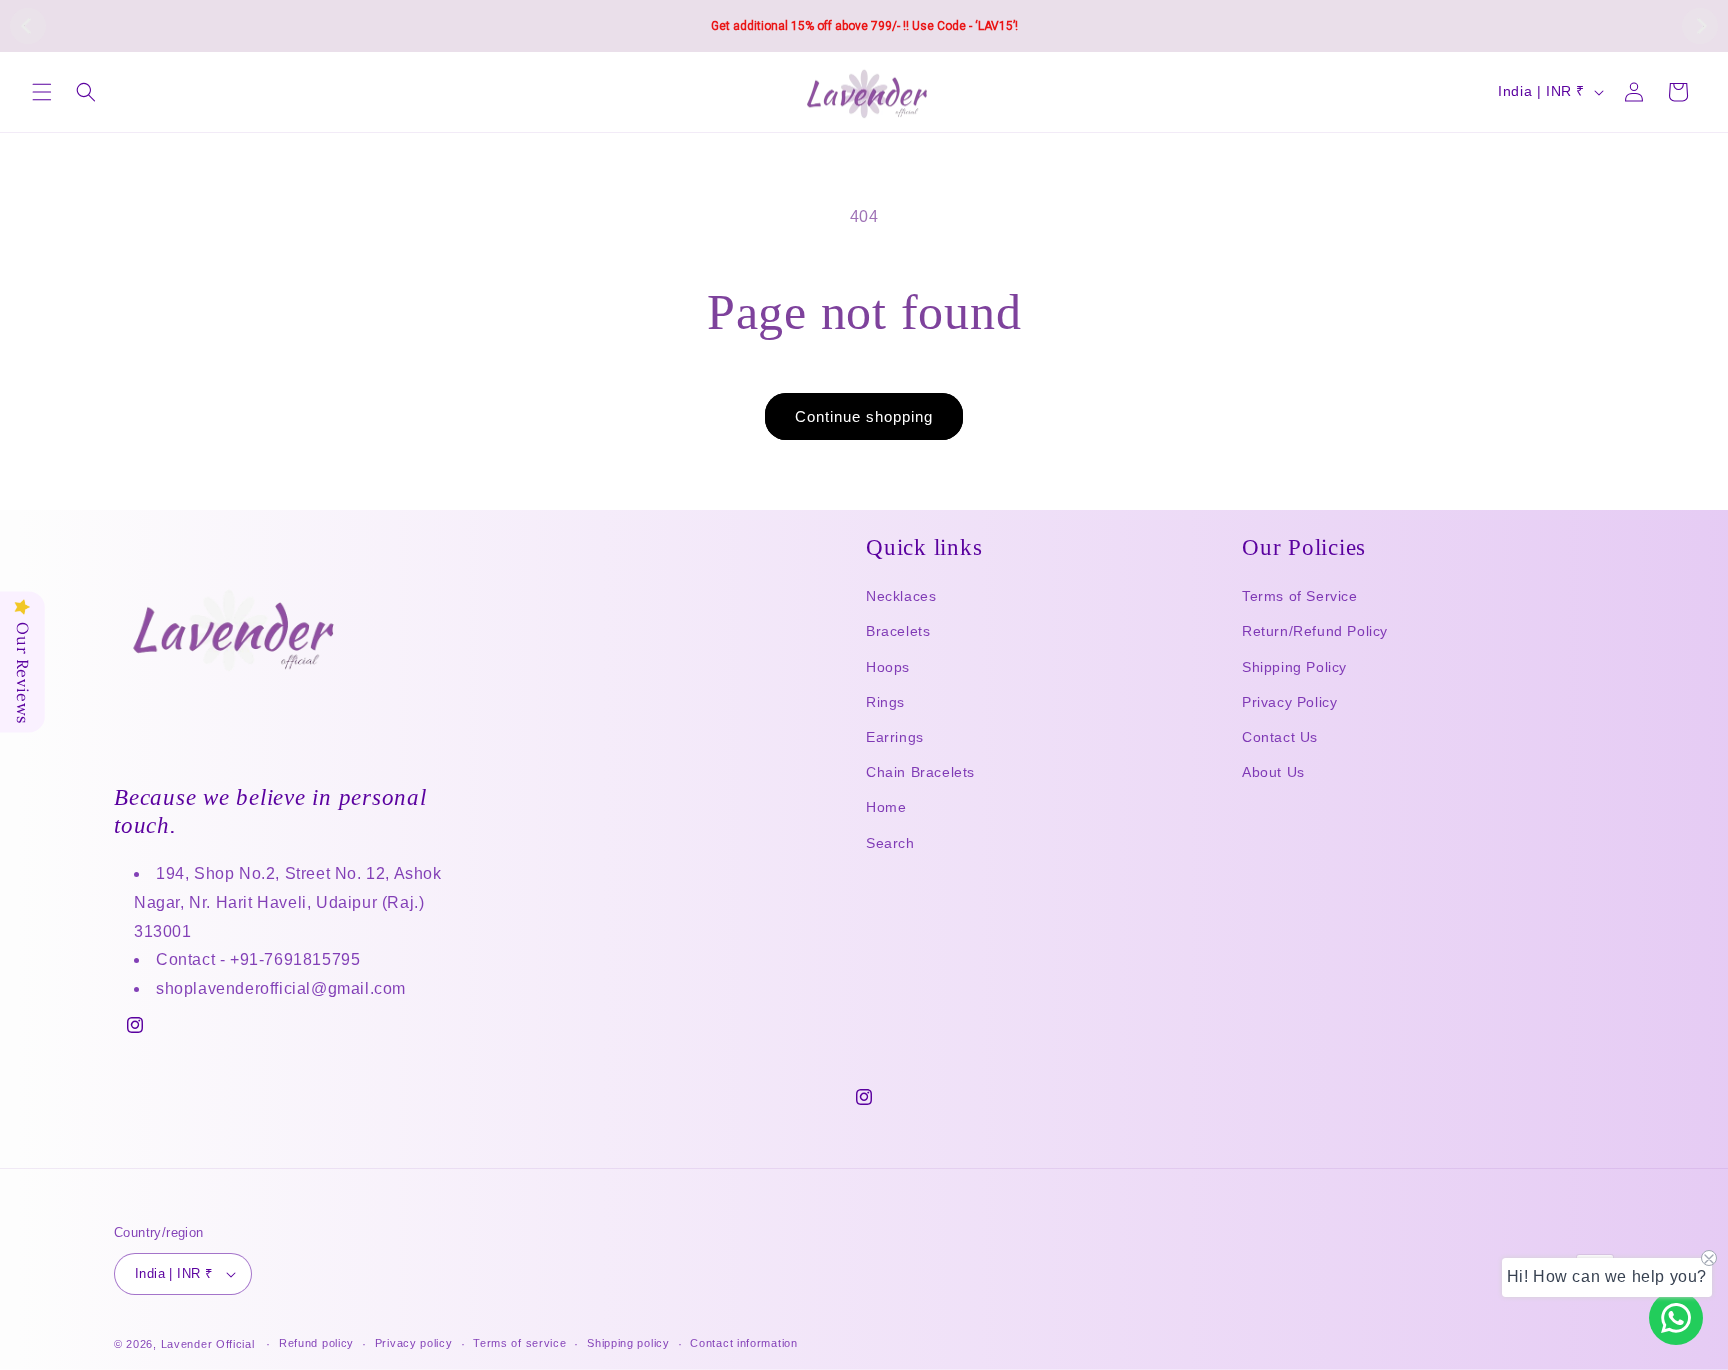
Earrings (895, 737)
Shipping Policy (1294, 667)
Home (886, 807)
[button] (42, 92)
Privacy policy (414, 1343)
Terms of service (519, 1343)
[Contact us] (1676, 1318)
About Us (1273, 772)
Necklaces (901, 596)
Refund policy (316, 1343)
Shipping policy (628, 1343)
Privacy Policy (1289, 702)
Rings (885, 702)
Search (890, 843)
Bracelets (898, 631)
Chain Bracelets (920, 772)
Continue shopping (864, 416)
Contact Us (1280, 737)
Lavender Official (208, 1344)
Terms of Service (1300, 596)
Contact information (743, 1343)
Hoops (888, 667)
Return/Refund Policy (1315, 631)
